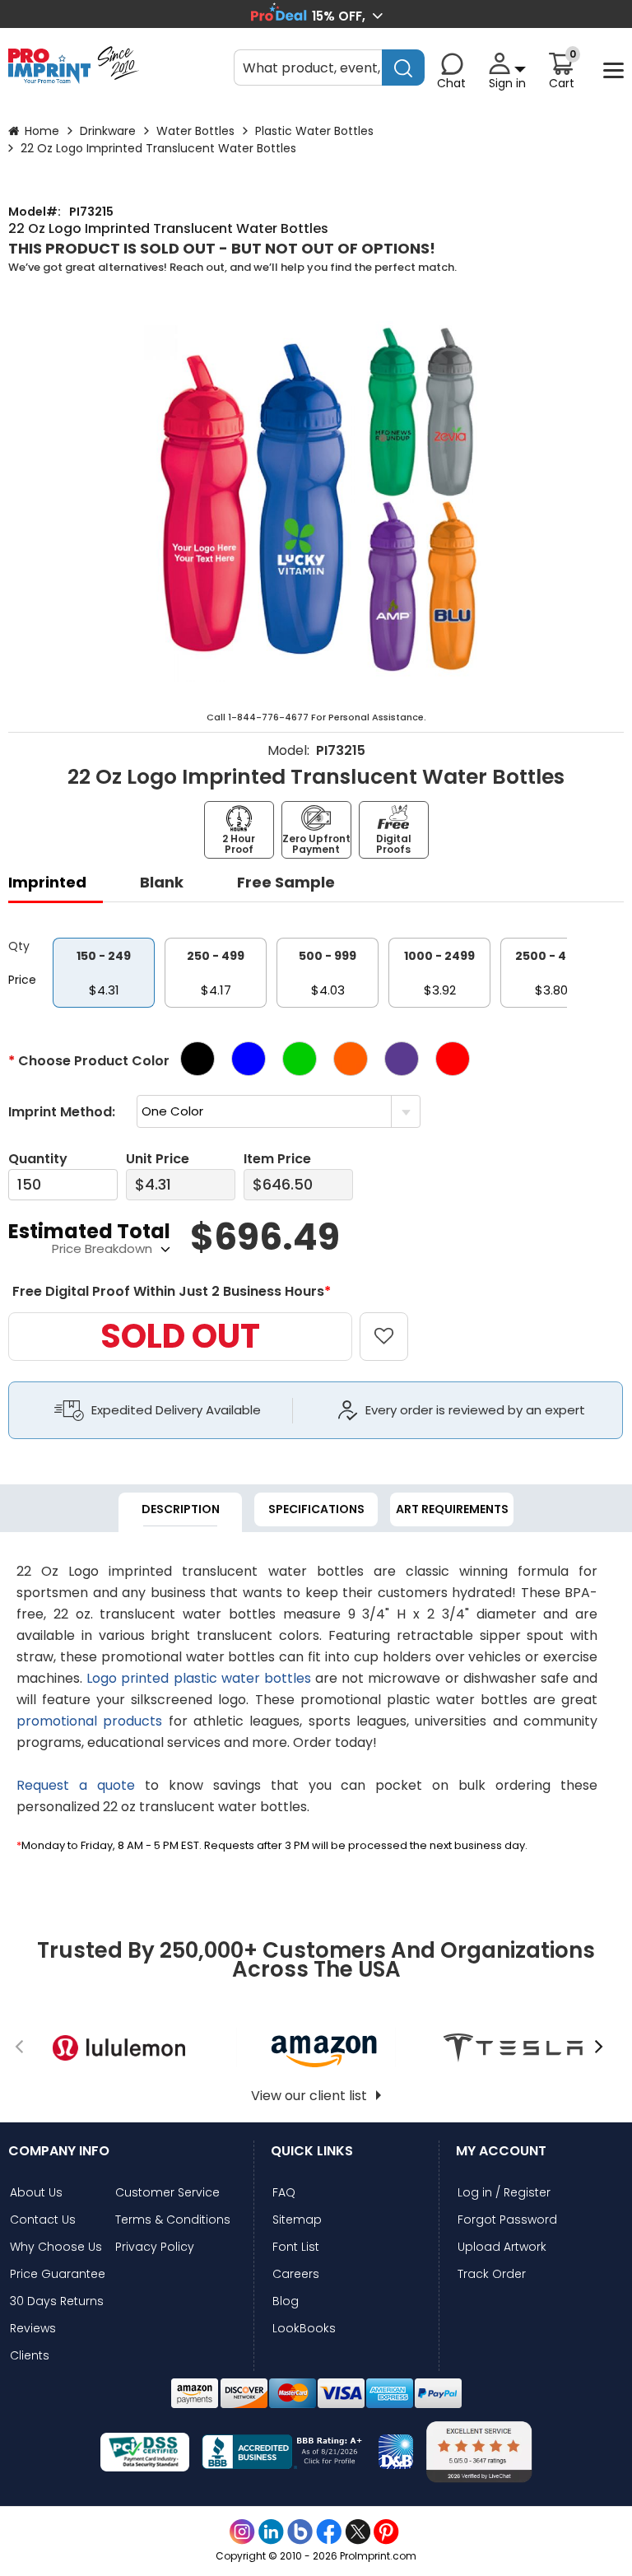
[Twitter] (358, 2532)
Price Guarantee (58, 2274)
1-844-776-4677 (268, 717)
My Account (501, 2151)
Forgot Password (507, 2220)
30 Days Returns (57, 2301)
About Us (36, 2193)
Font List (296, 2247)
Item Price (277, 1159)
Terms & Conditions (173, 2220)
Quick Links (312, 2151)
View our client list (309, 2096)
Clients (30, 2356)
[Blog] (300, 2532)
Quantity (38, 1159)
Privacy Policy (155, 2247)
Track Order (492, 2274)
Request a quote (76, 1785)
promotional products (89, 1721)
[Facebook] (329, 2532)
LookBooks (304, 2329)
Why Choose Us (56, 2247)
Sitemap (297, 2220)
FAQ (284, 2193)
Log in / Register (504, 2193)
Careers (296, 2274)
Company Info (59, 2151)
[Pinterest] (386, 2532)
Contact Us (43, 2220)
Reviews (33, 2329)
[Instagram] (242, 2532)
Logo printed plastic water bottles (199, 1678)
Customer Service (167, 2193)
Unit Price (158, 1159)
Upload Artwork (502, 2247)
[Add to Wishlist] (393, 1324)
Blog (286, 2301)
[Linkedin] (271, 2532)
